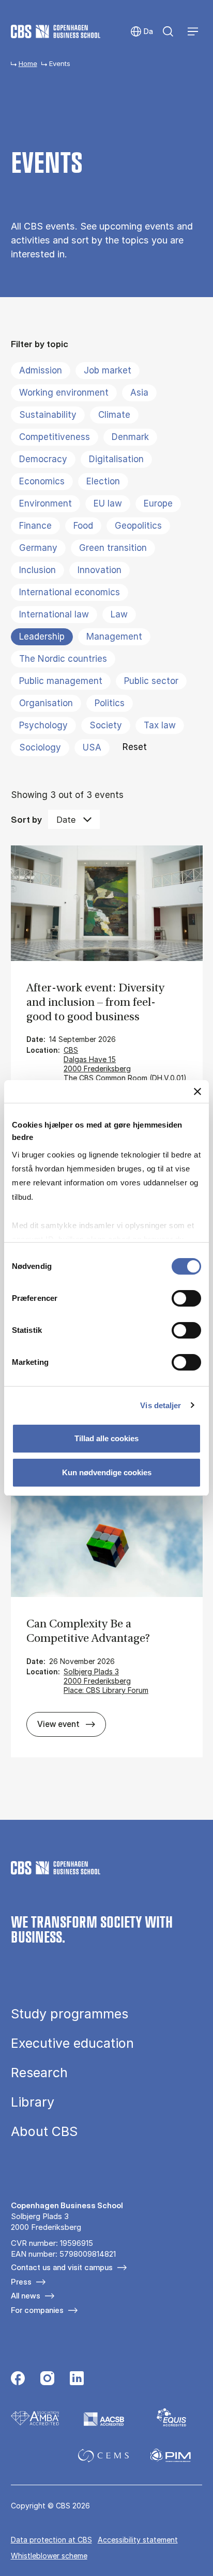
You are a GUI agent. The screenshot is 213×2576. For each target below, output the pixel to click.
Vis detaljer (161, 1405)
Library (33, 2102)
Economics (42, 481)
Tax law (160, 725)
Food (83, 526)
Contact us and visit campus (62, 2267)
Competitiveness (55, 437)
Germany (38, 548)
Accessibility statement (138, 2540)
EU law (108, 503)
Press (21, 2282)
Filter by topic (40, 344)
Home (28, 63)
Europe (158, 503)
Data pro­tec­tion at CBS (51, 2540)
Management (114, 637)
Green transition (113, 548)
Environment (45, 503)
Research (39, 2073)
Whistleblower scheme (49, 2556)
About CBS (44, 2132)
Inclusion (37, 570)
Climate (114, 415)
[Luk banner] (197, 1091)
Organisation (46, 703)
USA (92, 747)
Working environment (64, 393)
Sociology (40, 747)
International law (54, 614)
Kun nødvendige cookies (107, 1472)
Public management (61, 681)
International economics (70, 592)
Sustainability (48, 415)
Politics (110, 703)
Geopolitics (138, 526)
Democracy (43, 459)
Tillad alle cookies (106, 1438)
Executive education (72, 2043)
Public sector (151, 681)
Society (106, 725)
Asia (139, 393)
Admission (41, 370)
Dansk (141, 32)
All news (26, 2296)
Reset (135, 747)
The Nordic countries (63, 659)
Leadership (42, 637)
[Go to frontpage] (56, 31)
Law (119, 614)
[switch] (186, 1298)
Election (103, 481)
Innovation (100, 570)
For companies (37, 2310)
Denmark (130, 437)
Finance (35, 526)
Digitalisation (116, 459)
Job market (108, 370)
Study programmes (70, 2014)
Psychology (43, 725)
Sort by (26, 820)
